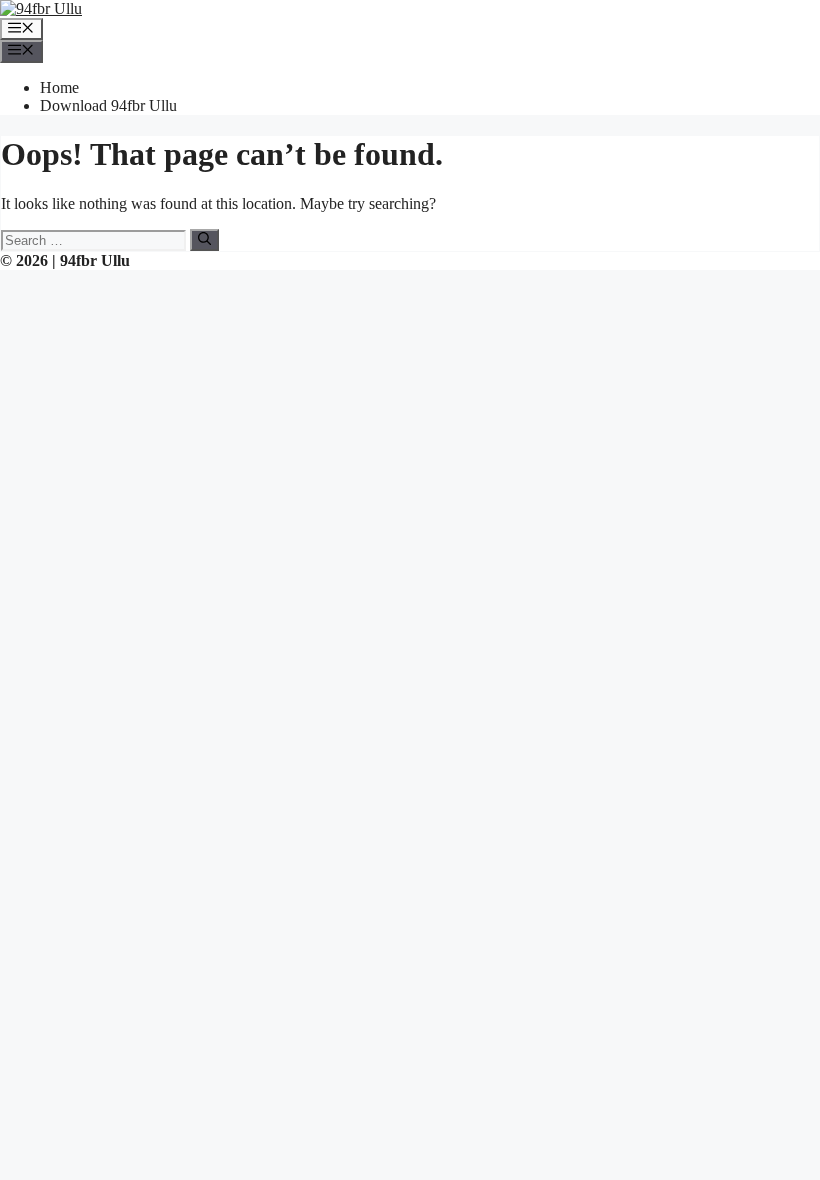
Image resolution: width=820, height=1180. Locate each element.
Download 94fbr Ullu (108, 105)
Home (59, 87)
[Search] (204, 240)
